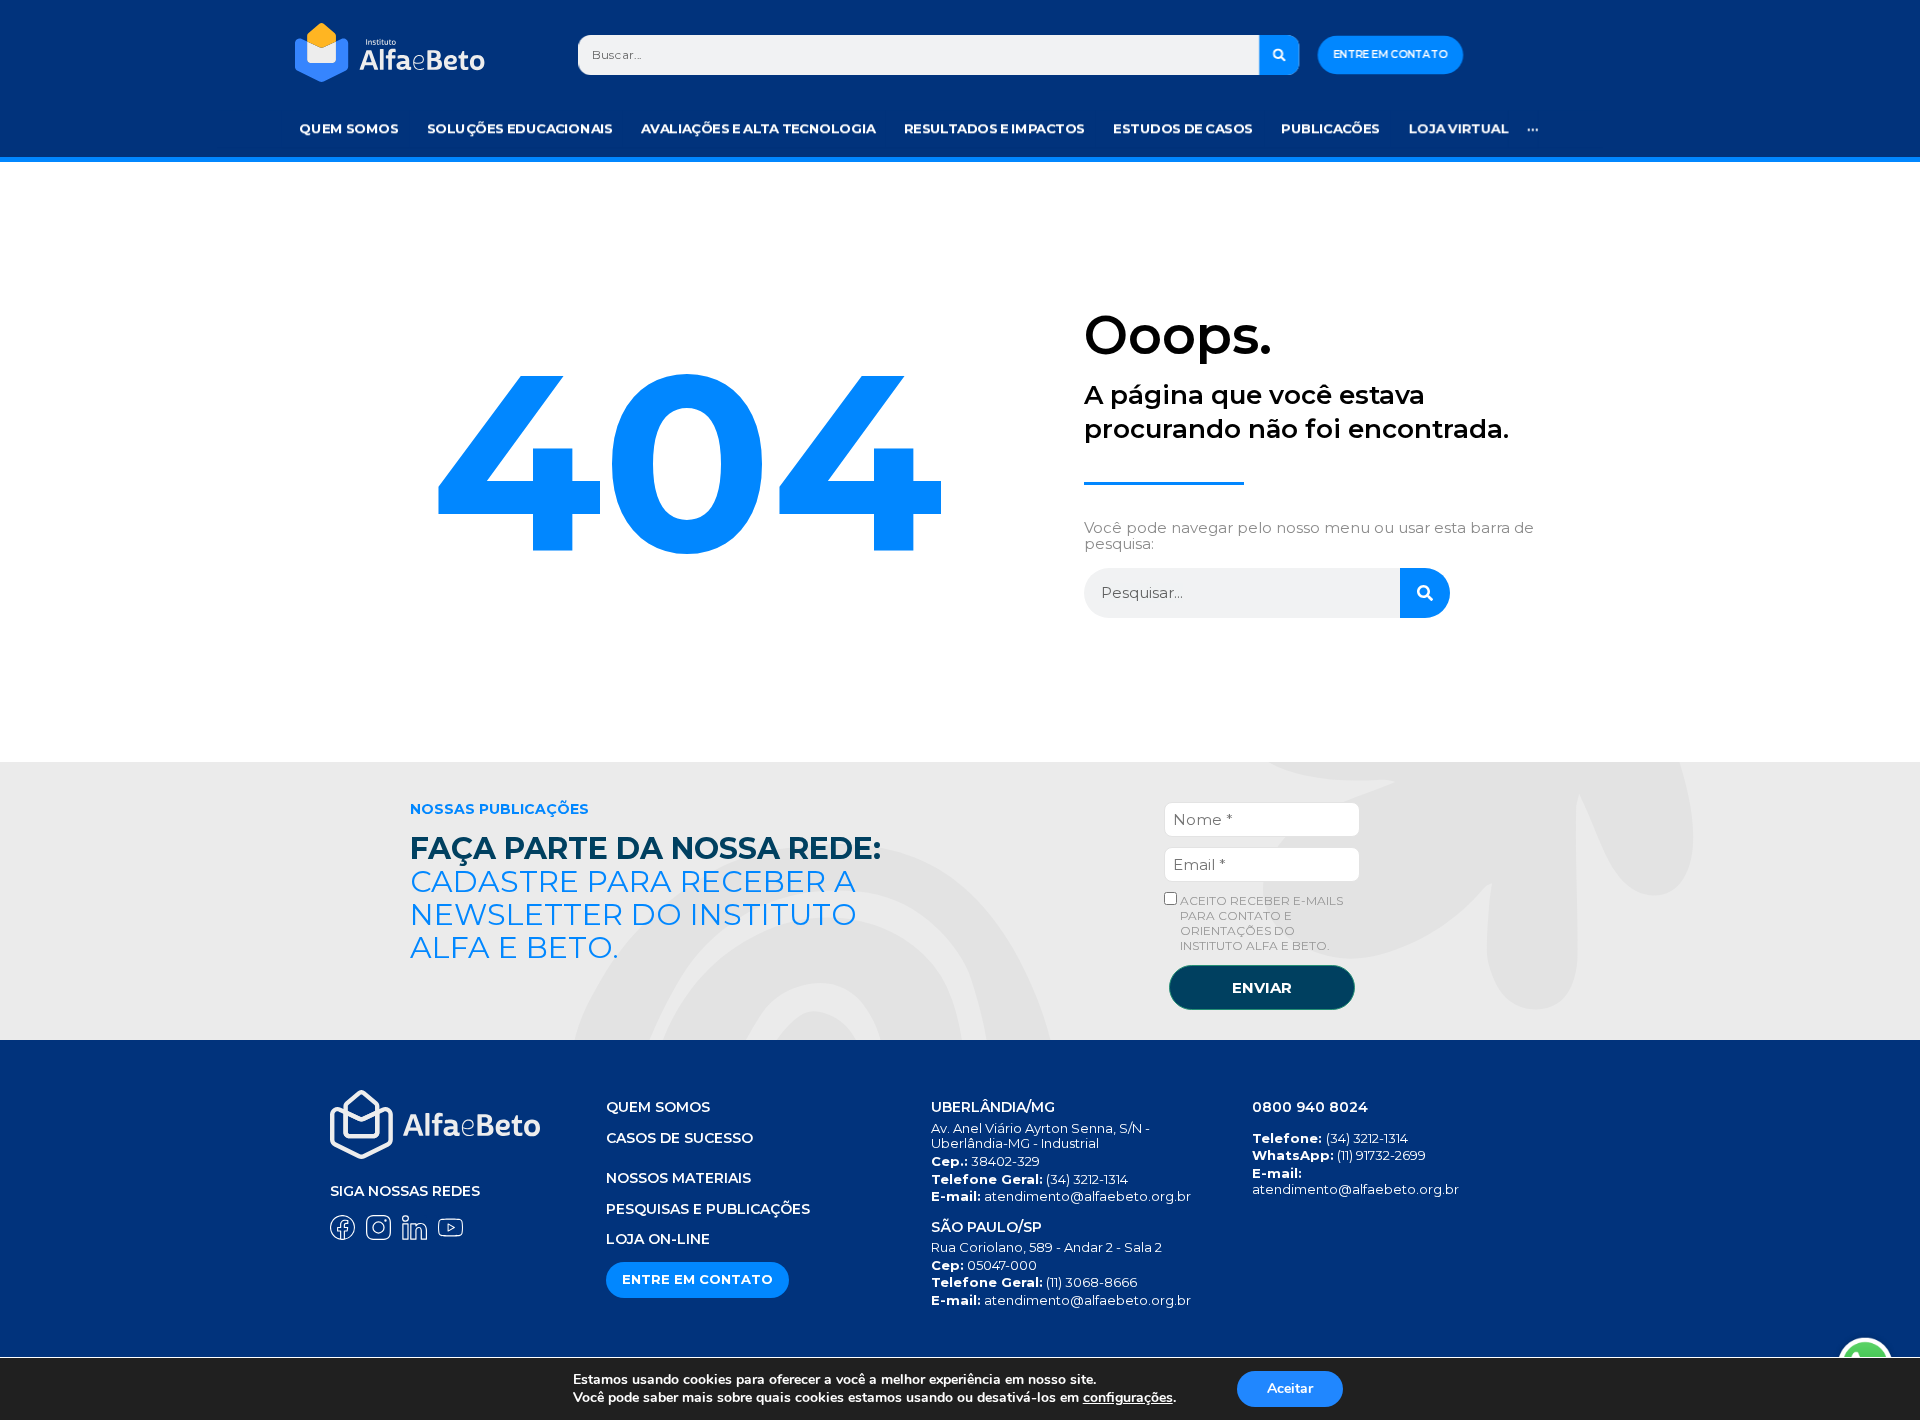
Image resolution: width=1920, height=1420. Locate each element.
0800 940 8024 (1310, 1107)
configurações (1128, 1398)
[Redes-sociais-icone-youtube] (450, 1227)
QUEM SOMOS (658, 1107)
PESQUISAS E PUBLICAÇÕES (708, 1209)
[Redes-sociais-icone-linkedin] (414, 1227)
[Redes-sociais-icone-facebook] (342, 1227)
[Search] (1280, 55)
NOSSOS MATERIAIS (678, 1178)
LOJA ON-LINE (658, 1239)
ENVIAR (1262, 987)
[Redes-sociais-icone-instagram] (378, 1227)
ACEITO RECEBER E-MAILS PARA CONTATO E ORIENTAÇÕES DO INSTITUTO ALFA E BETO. (1260, 923)
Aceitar (1290, 1388)
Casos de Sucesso (679, 1138)
